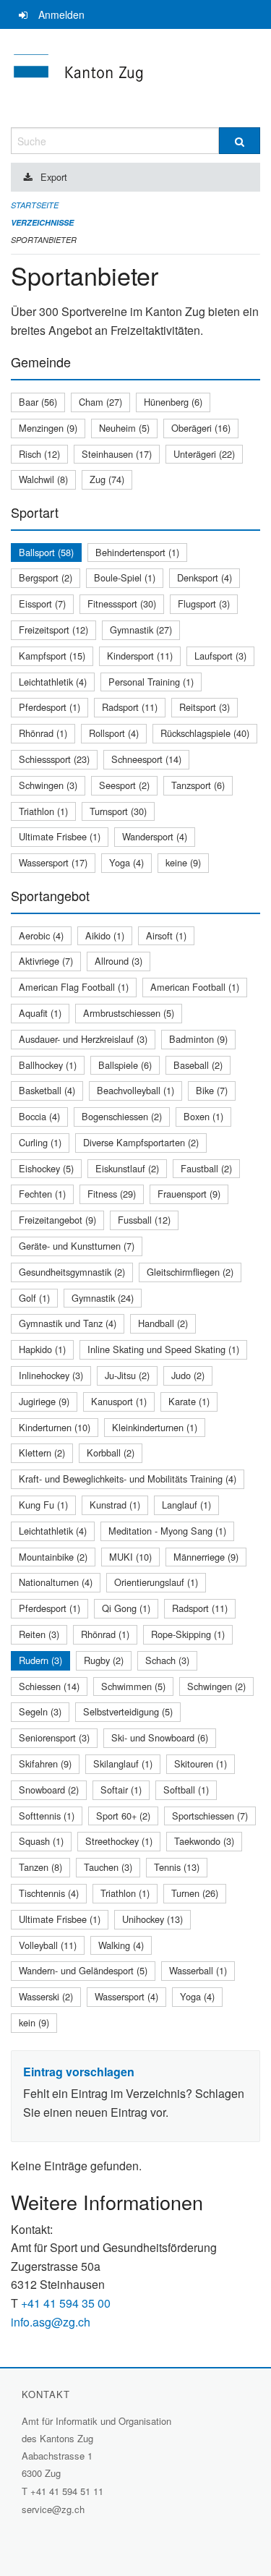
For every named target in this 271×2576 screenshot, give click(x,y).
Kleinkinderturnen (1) (155, 1427)
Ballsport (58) (46, 552)
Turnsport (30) (118, 811)
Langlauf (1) (186, 1505)
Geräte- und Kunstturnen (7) (77, 1246)
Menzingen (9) (48, 428)
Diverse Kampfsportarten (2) (141, 1142)
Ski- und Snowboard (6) (160, 1737)
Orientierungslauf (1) (156, 1582)
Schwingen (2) (216, 1686)
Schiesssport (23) (54, 759)
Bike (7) (212, 1090)
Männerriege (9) (206, 1557)
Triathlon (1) (43, 811)
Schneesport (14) (146, 759)
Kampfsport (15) (52, 656)
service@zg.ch (53, 2509)
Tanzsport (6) (198, 785)
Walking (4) (121, 1945)
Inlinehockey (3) (51, 1375)
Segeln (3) (40, 1711)
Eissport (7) (42, 604)
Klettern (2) (42, 1453)
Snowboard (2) (49, 1790)
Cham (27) (100, 402)
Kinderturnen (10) (55, 1427)
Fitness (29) (112, 1194)
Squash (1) (41, 1841)
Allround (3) (119, 961)
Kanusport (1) (119, 1401)
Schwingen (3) (48, 785)
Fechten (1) (42, 1194)
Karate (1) (189, 1401)
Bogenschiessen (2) (122, 1116)
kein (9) (34, 2022)
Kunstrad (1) (115, 1505)
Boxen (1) (203, 1116)
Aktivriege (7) (46, 961)
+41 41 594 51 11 (67, 2491)
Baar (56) (38, 402)
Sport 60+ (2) (123, 1816)
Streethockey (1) (119, 1841)
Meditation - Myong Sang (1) (167, 1531)
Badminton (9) (198, 1039)
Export (54, 177)
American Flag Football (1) (74, 987)
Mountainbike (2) (53, 1557)
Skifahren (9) (45, 1763)
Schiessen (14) (49, 1686)
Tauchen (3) (108, 1867)
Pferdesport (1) (50, 707)
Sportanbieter (44, 240)
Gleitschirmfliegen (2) (190, 1272)
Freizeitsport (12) (53, 630)
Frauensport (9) (189, 1194)
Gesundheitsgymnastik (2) (72, 1272)
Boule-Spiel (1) (125, 577)
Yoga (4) (126, 862)
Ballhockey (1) (48, 1065)
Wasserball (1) (198, 1970)
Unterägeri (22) (204, 454)
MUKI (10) (130, 1557)
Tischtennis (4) (49, 1893)
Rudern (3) (40, 1660)
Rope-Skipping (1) (188, 1634)
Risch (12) (39, 454)
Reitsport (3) (205, 707)
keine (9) (183, 862)
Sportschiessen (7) (210, 1816)
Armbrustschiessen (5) (129, 1013)
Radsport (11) (130, 707)
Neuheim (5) (124, 428)
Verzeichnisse (42, 222)
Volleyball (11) (48, 1945)
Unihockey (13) (152, 1919)
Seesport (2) (124, 785)
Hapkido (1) (42, 1349)
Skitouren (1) (201, 1763)
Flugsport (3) (204, 604)
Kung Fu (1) (43, 1505)
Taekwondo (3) (204, 1841)
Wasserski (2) (46, 1996)
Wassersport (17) (53, 862)
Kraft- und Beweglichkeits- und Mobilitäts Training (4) (128, 1479)
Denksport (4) (205, 577)
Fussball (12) (144, 1220)
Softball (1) (186, 1790)
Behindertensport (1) (137, 552)
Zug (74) (107, 479)
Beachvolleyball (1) (135, 1090)
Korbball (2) (111, 1453)
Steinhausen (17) (117, 454)
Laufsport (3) (220, 656)
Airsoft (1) (166, 935)
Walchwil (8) (43, 479)
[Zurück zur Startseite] (135, 78)
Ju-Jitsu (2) (127, 1375)
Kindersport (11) (140, 656)
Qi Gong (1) (126, 1608)
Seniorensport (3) (54, 1737)
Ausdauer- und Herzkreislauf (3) (83, 1039)
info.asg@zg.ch (51, 2322)
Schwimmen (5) (133, 1686)
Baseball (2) (198, 1065)
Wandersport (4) (155, 836)
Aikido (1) (105, 935)
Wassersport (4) (126, 1996)
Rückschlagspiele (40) (205, 733)
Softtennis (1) (47, 1816)
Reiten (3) (39, 1634)
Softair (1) (121, 1790)
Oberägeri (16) (201, 428)
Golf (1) (34, 1298)
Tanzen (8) (40, 1867)
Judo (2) (188, 1375)
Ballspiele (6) (125, 1065)
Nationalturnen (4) (56, 1582)
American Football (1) (195, 987)
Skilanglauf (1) (123, 1763)
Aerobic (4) (41, 935)
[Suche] (240, 141)
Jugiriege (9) (44, 1401)
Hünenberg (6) (173, 402)
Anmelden (61, 14)
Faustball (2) (206, 1168)
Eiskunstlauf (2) (127, 1168)
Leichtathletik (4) (53, 682)
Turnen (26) (195, 1893)
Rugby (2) (104, 1660)
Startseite (35, 205)
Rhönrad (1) (43, 733)
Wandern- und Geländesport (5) (83, 1970)
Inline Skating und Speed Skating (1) (163, 1349)
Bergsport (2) (46, 577)
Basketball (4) (47, 1090)
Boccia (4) (39, 1116)
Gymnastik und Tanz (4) (68, 1323)
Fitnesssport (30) (122, 604)
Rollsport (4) (114, 733)
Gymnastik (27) (141, 630)
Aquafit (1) (40, 1013)
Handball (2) (163, 1323)
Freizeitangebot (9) (57, 1220)
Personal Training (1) (151, 682)
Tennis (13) (177, 1867)
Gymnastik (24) (103, 1298)
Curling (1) (40, 1142)
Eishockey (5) (46, 1168)
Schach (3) (167, 1660)
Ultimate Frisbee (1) (60, 836)
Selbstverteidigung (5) (128, 1711)
